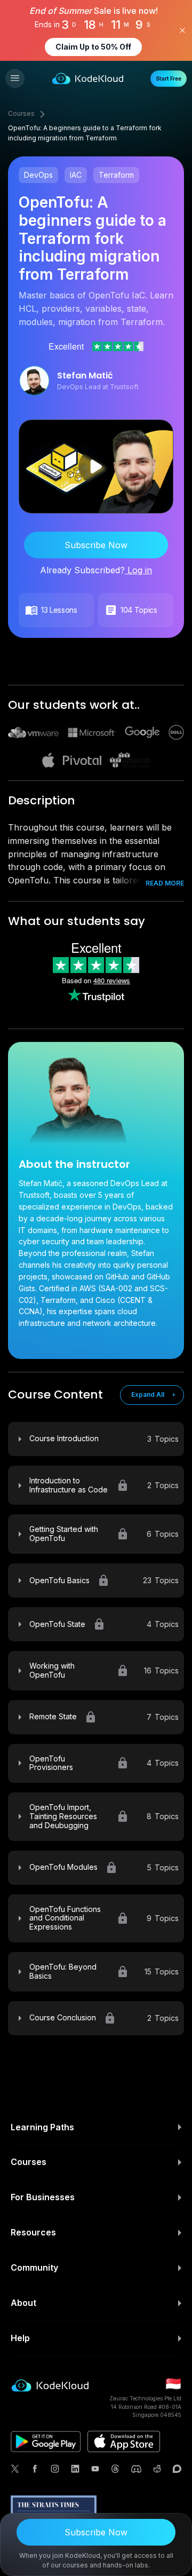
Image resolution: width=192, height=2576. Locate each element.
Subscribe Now (96, 545)
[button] (15, 78)
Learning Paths (42, 2127)
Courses (21, 113)
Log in (138, 570)
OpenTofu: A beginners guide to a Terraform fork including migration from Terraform (85, 133)
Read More (165, 883)
